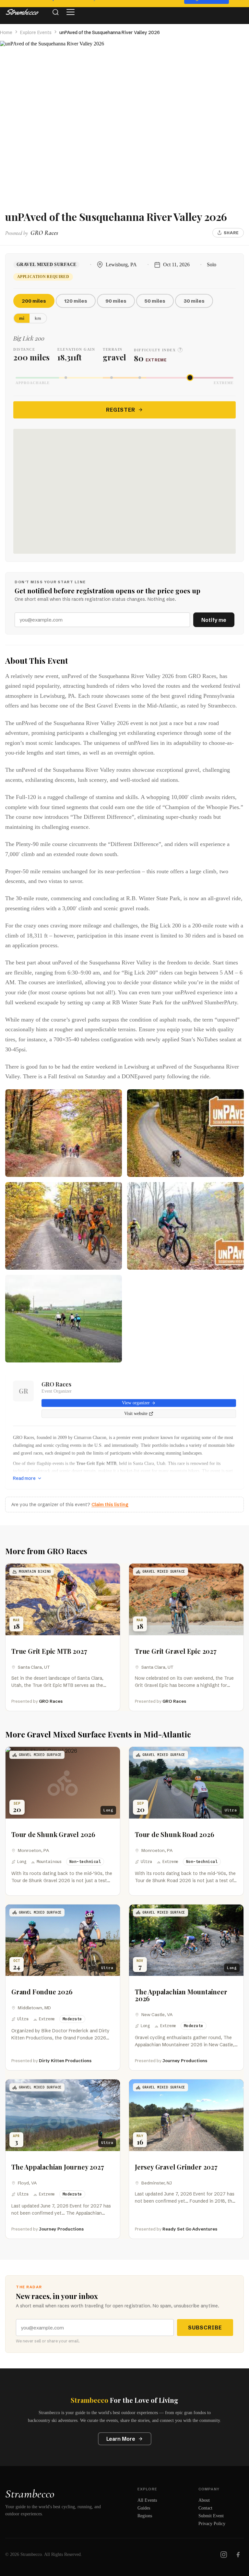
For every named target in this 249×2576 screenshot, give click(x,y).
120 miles (76, 301)
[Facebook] (238, 2555)
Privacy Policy (212, 2524)
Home (6, 32)
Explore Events (36, 32)
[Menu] (70, 12)
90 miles (116, 301)
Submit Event (211, 2516)
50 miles (155, 301)
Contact (205, 2508)
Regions (145, 2516)
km (38, 318)
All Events (147, 2500)
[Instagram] (224, 2555)
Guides (144, 2508)
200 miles (34, 301)
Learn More (121, 2439)
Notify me (214, 620)
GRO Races (56, 1384)
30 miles (194, 301)
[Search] (55, 12)
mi (22, 318)
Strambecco (30, 2494)
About (204, 2500)
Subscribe (205, 2328)
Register (121, 410)
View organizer (136, 1403)
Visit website (136, 1414)
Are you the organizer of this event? (70, 1505)
